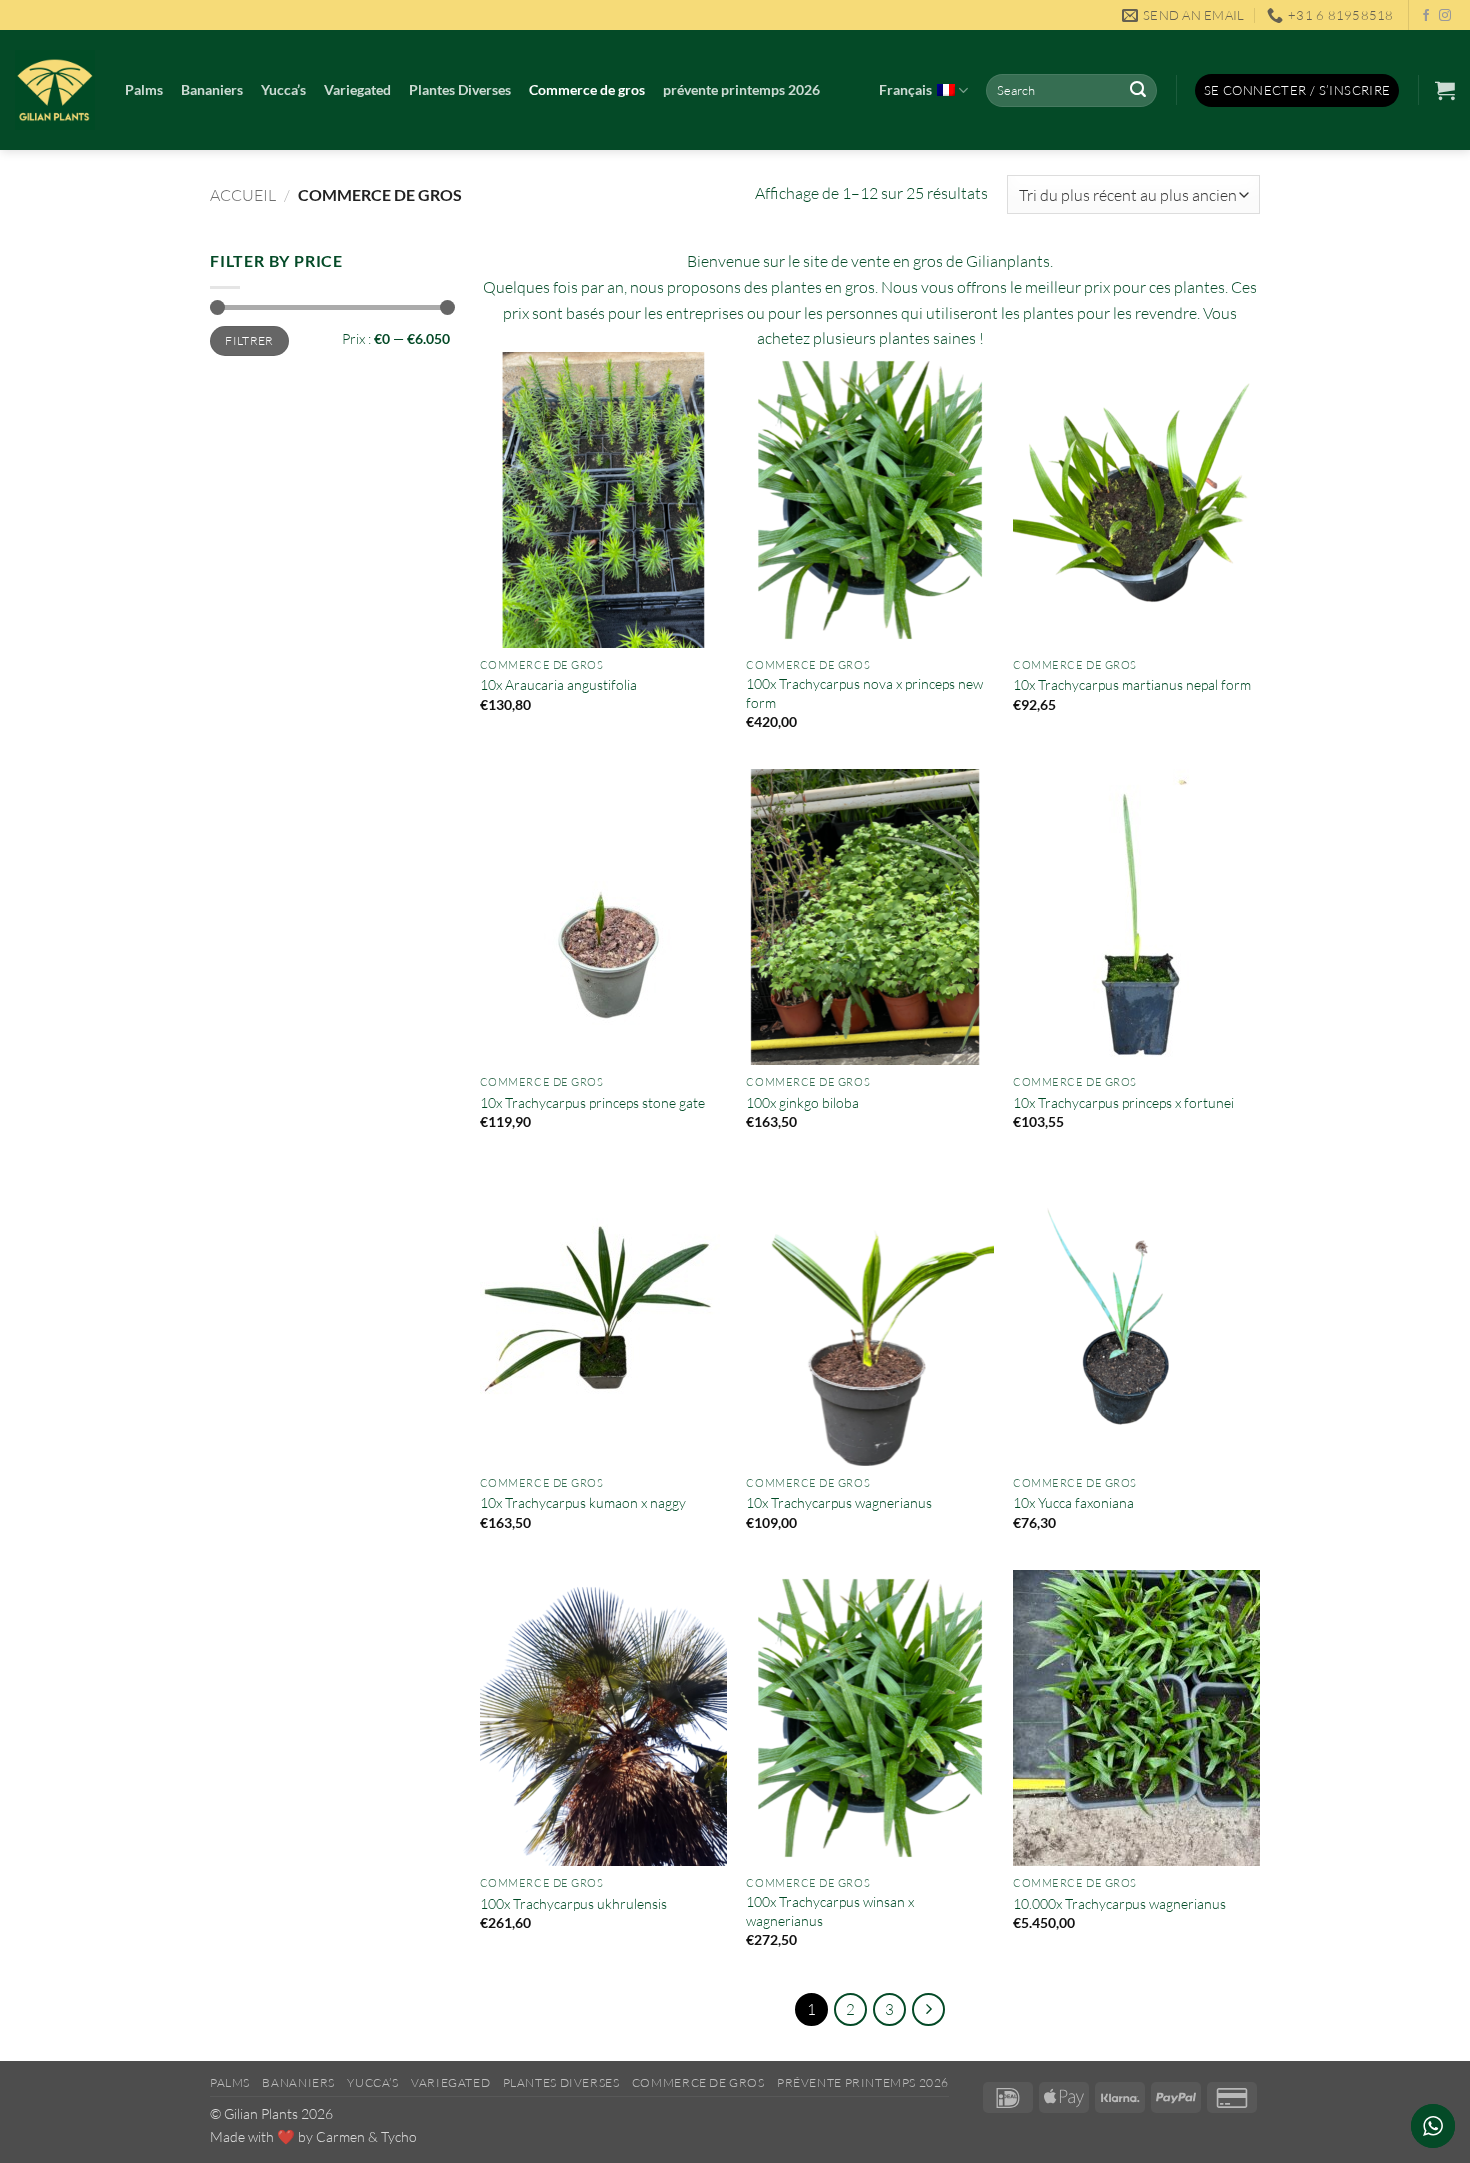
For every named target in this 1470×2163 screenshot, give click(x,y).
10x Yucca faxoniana (1073, 1502)
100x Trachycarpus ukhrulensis (573, 1903)
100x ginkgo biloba (802, 1102)
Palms (144, 89)
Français (905, 89)
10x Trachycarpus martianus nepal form (1132, 684)
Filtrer (249, 340)
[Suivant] (929, 2010)
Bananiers (212, 89)
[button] (1297, 90)
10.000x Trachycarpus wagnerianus (1119, 1903)
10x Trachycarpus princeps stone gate (592, 1102)
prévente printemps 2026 (741, 89)
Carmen (340, 2136)
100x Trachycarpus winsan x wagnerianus (830, 1911)
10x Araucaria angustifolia (558, 684)
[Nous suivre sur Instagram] (1445, 16)
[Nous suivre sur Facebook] (1426, 16)
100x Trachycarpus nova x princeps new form (864, 693)
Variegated (357, 89)
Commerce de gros (587, 89)
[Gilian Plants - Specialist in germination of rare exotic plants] (55, 90)
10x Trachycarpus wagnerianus (839, 1502)
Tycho (399, 2136)
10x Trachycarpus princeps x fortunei (1123, 1102)
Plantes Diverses (460, 89)
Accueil (243, 195)
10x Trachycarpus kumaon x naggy (583, 1502)
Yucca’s (283, 89)
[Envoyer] (1138, 91)
